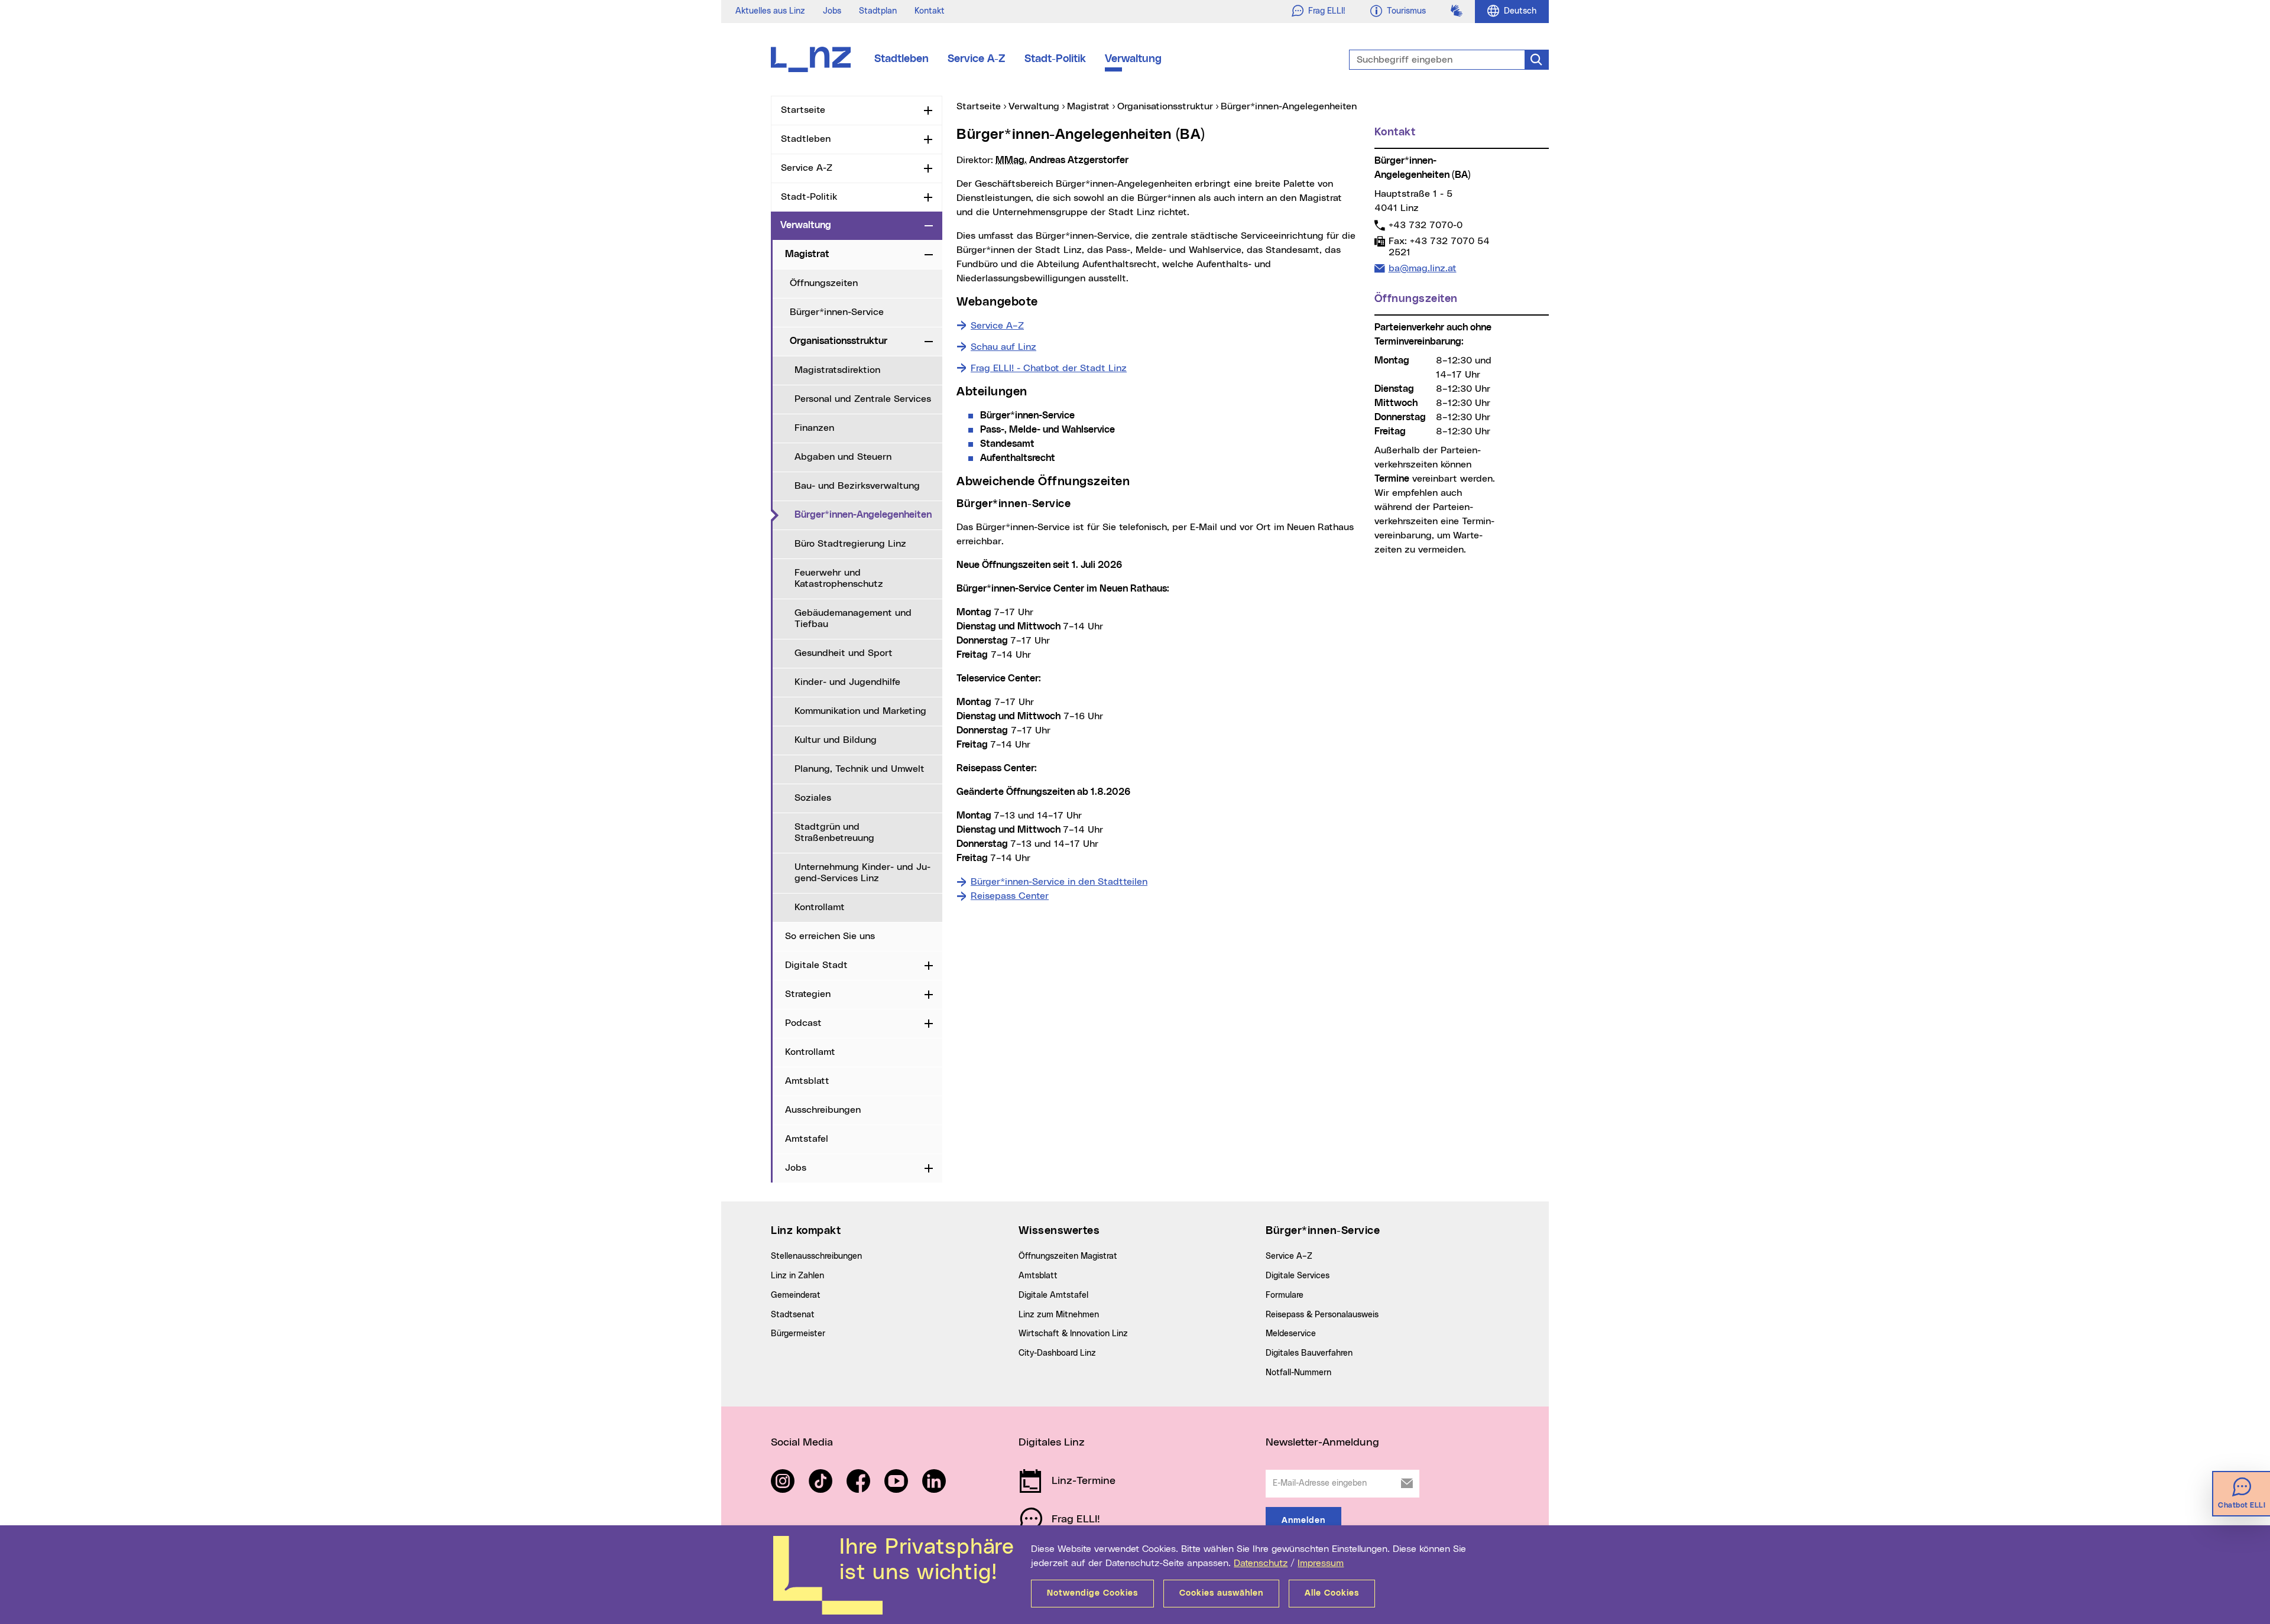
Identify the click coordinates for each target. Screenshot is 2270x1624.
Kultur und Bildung (836, 740)
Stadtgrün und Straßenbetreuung (834, 832)
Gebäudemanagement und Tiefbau (853, 618)
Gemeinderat (796, 1295)
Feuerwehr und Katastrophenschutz (839, 578)
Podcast (803, 1023)
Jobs (832, 11)
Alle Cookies (1332, 1593)
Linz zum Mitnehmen (1059, 1315)
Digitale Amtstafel (1053, 1295)
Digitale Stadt (816, 965)
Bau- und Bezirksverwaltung (857, 486)
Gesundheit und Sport (844, 653)
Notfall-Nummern (1298, 1373)
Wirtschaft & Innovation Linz (1073, 1334)
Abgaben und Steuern (843, 457)
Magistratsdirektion (837, 370)
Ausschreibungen (823, 1110)
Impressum (1321, 1563)
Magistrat (807, 254)
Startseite (803, 110)
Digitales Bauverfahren (1309, 1353)
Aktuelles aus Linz (770, 11)
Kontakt (930, 11)
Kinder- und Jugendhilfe (847, 682)
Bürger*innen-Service (837, 312)
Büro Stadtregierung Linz (850, 544)
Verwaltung (1133, 59)
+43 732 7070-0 (1425, 225)
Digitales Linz (1052, 1443)
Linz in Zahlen (797, 1276)
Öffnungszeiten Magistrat (1068, 1256)
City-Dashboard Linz (1057, 1353)
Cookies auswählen (1221, 1593)
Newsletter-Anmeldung (1322, 1443)
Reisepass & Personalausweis (1322, 1315)
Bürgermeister (798, 1334)
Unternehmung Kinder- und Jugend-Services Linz (862, 873)
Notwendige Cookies (1092, 1593)
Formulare (1285, 1295)
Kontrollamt (820, 907)
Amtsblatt (807, 1081)
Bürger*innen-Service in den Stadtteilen (1059, 882)
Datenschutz (1261, 1563)
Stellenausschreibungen (816, 1256)
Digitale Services (1298, 1276)
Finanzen (814, 428)
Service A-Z (977, 59)
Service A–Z (1289, 1256)
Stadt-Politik (1055, 59)
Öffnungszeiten (824, 283)
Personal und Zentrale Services (863, 399)
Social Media (802, 1443)
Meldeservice (1291, 1334)
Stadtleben (901, 59)
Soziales (813, 798)
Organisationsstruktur (839, 341)
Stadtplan (878, 11)
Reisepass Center (1010, 896)
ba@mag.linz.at (1422, 268)
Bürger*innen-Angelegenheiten (868, 514)
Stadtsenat (793, 1315)
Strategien (808, 994)
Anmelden (1303, 1521)
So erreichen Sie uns (830, 936)
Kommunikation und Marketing (860, 711)
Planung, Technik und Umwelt (860, 769)
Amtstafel (807, 1139)
